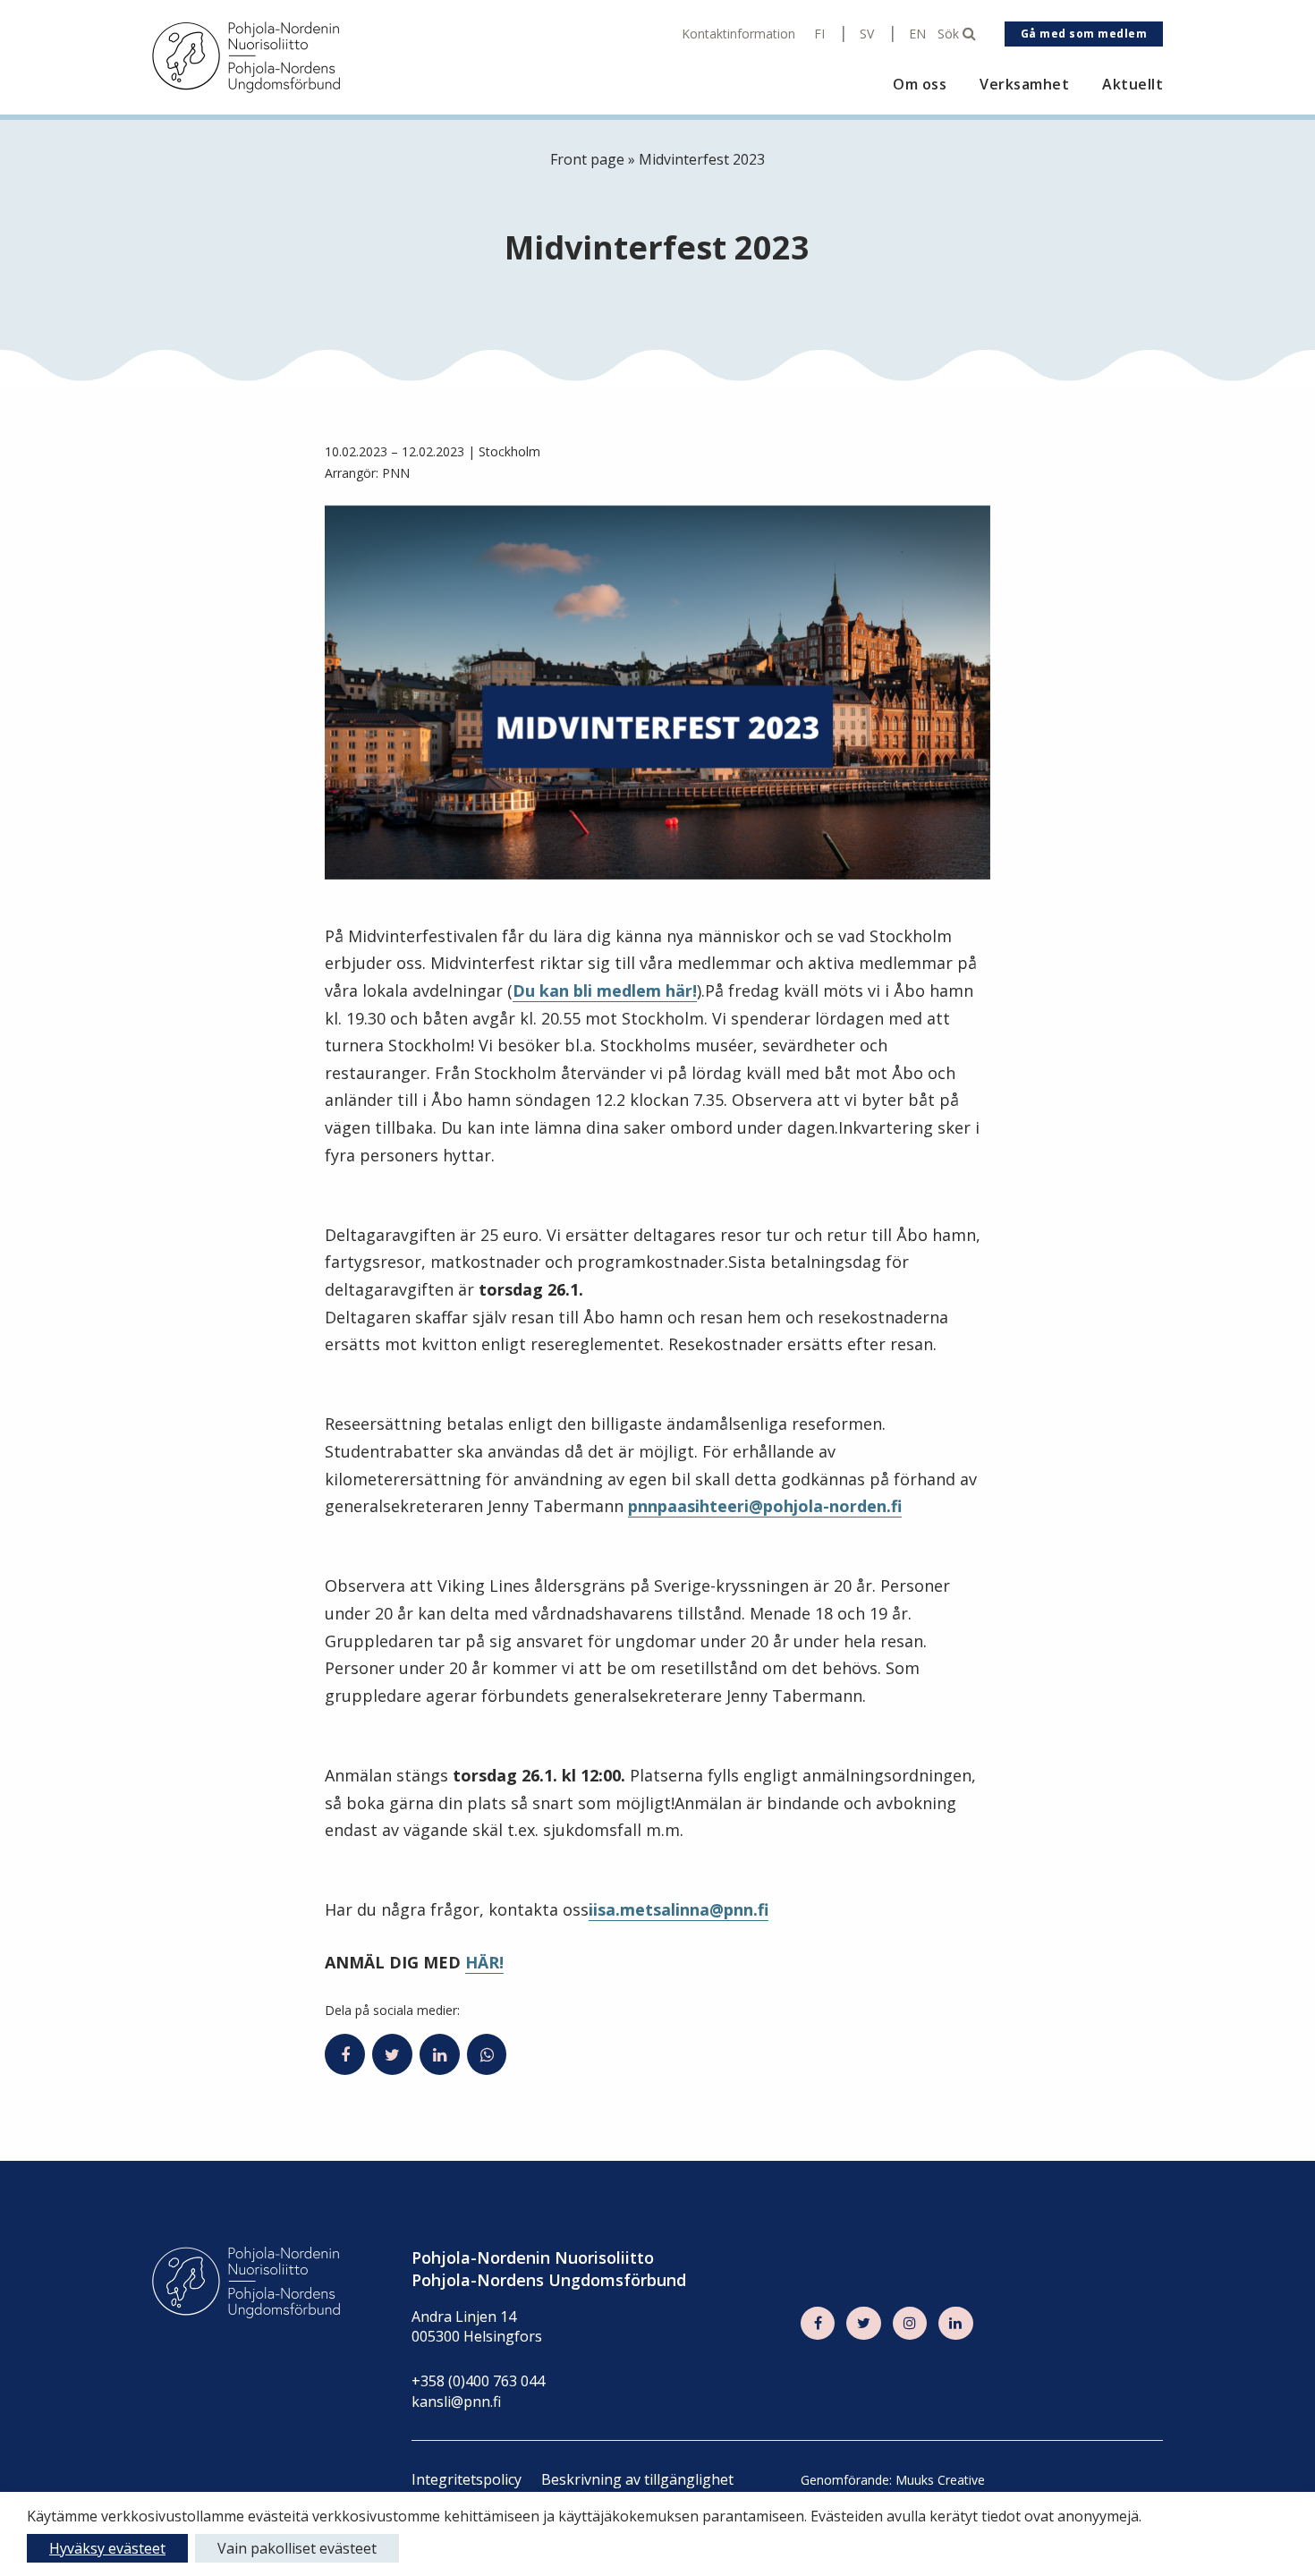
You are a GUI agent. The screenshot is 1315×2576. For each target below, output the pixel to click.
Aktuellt (1133, 85)
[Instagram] (910, 2324)
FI (819, 34)
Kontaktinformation (738, 34)
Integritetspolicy (467, 2479)
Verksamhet (1024, 85)
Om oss (920, 85)
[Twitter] (863, 2324)
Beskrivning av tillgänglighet (637, 2479)
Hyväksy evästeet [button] (107, 2548)
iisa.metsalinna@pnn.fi (679, 1909)
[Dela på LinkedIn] (440, 2054)
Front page (587, 159)
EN (917, 34)
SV (867, 34)
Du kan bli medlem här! (605, 990)
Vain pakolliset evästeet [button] (297, 2548)
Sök (950, 34)
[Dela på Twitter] (392, 2054)
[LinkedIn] (955, 2324)
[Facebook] (818, 2324)
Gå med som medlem (1084, 34)
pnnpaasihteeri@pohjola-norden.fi (765, 1506)
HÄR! (484, 1962)
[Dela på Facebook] (345, 2054)
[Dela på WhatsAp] (487, 2054)
